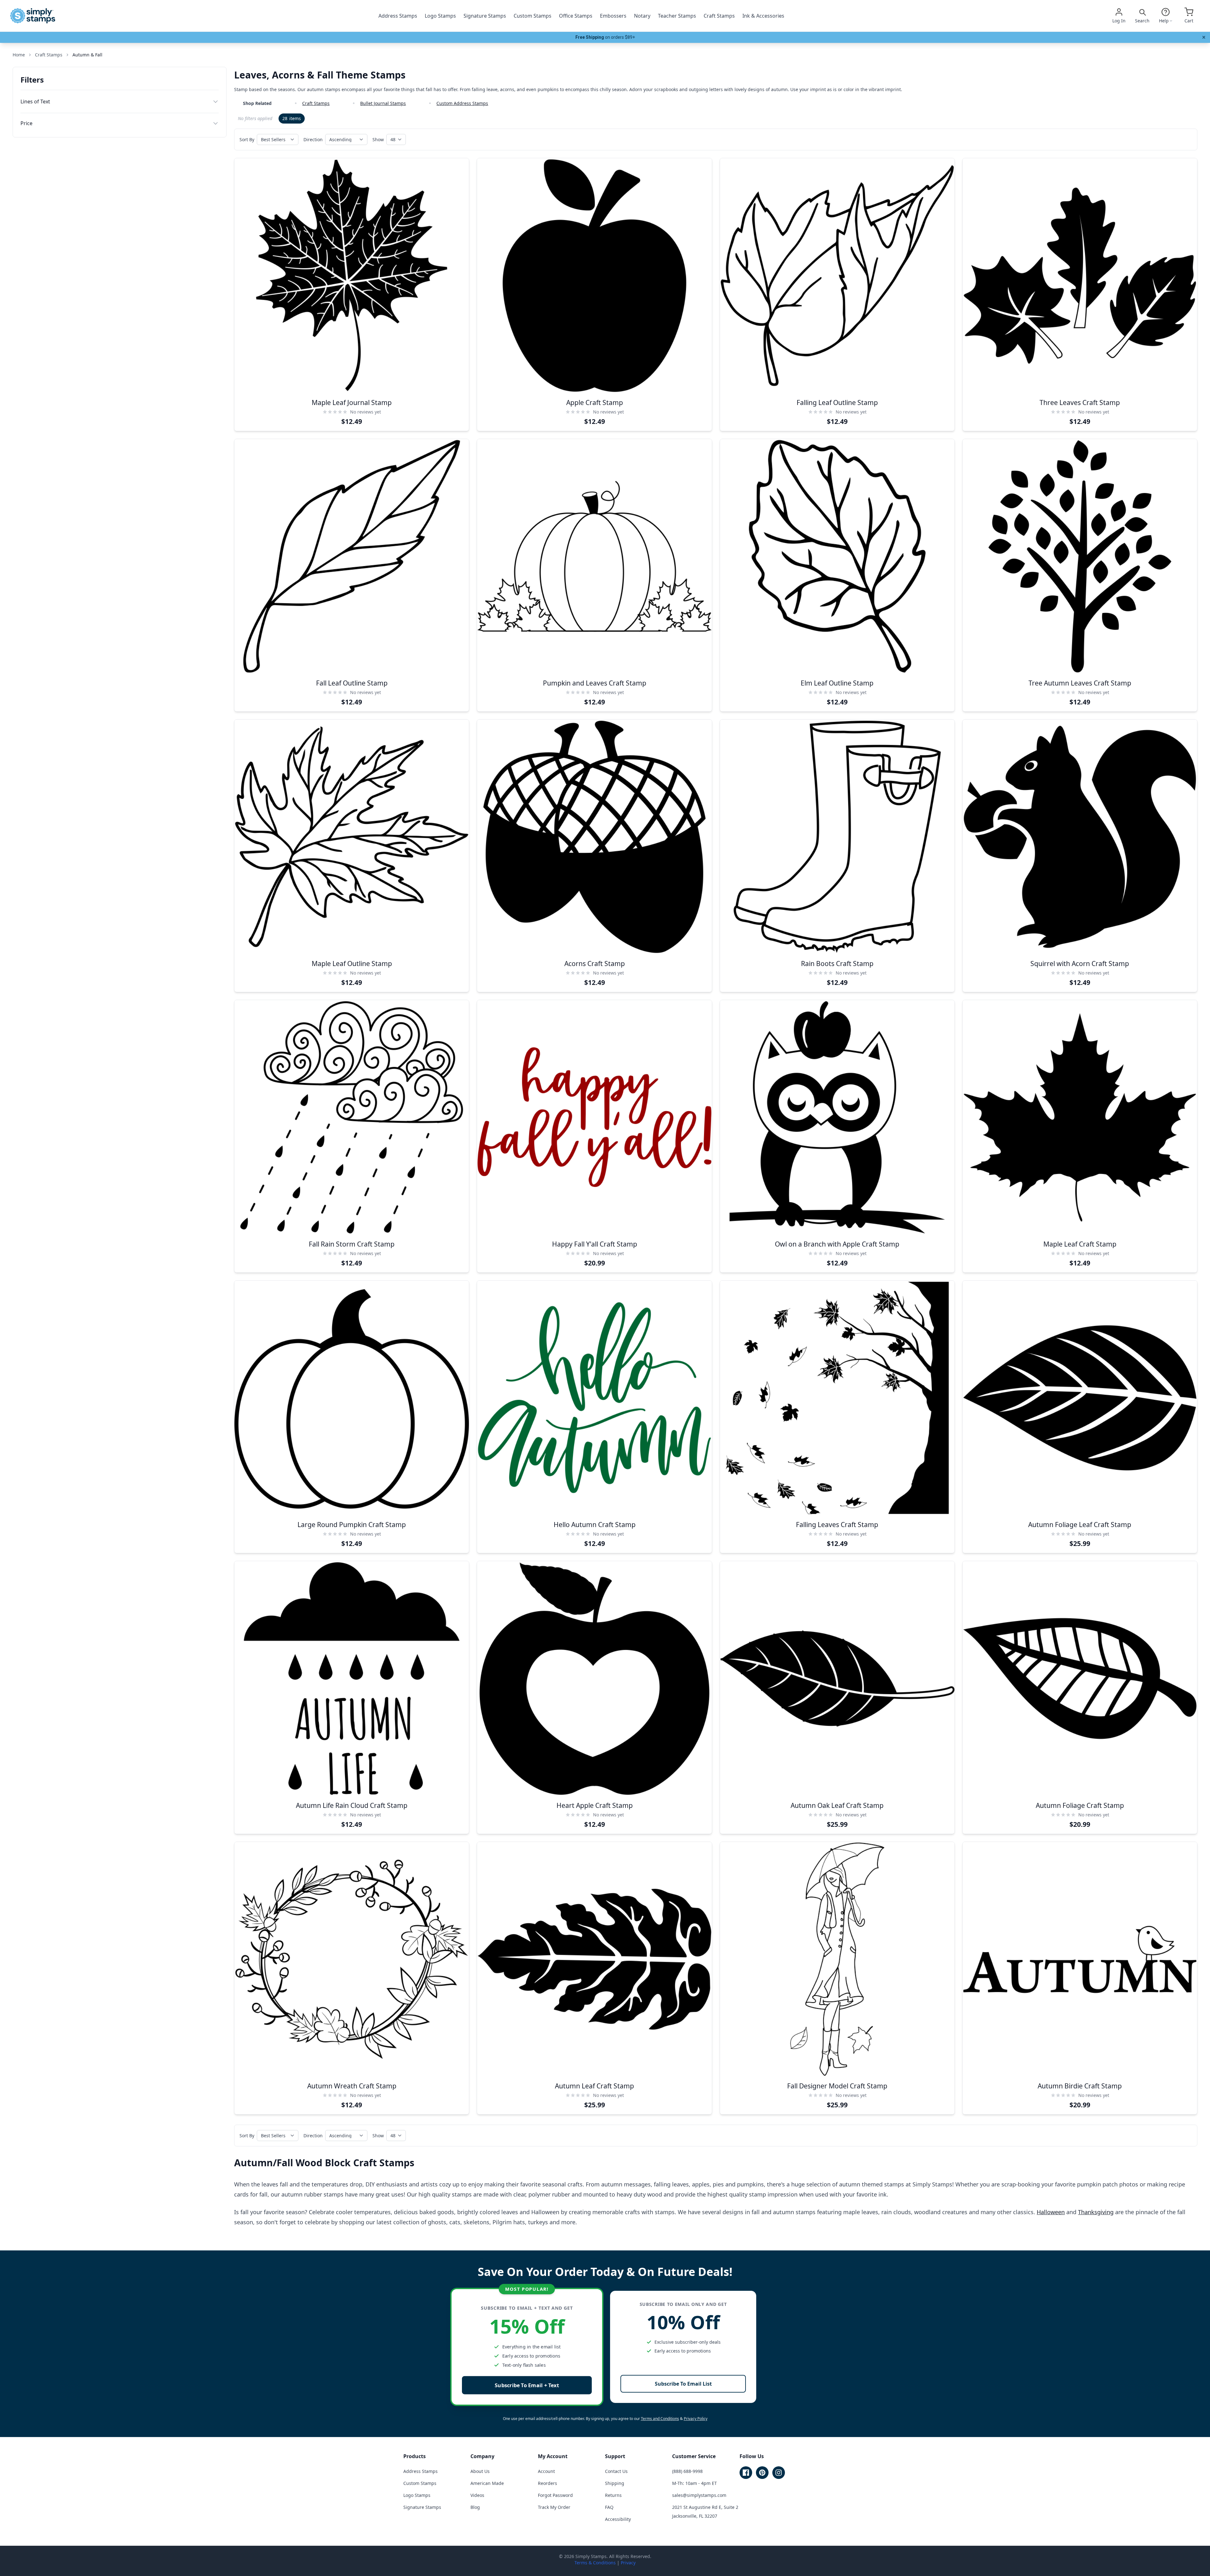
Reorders (547, 2483)
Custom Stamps (533, 16)
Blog (475, 2507)
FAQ (609, 2507)
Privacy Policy (696, 2419)
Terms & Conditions (595, 2563)
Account (546, 2471)
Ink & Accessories (763, 16)
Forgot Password (555, 2495)
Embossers (613, 16)
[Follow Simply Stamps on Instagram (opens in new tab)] (779, 2473)
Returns (613, 2495)
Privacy (628, 2563)
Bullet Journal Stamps (383, 103)
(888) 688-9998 (687, 2471)
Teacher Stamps (677, 16)
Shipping (615, 2483)
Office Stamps (576, 16)
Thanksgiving (1096, 2212)
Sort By (247, 139)
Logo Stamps (440, 16)
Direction (313, 139)
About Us (480, 2471)
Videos (477, 2495)
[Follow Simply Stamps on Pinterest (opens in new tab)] (762, 2473)
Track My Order (554, 2507)
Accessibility (618, 2519)
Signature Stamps (485, 16)
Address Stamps (398, 16)
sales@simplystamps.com (699, 2495)
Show (378, 139)
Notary (642, 16)
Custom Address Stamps (462, 103)
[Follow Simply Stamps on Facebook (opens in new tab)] (746, 2473)
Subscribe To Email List (683, 2384)
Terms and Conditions (660, 2419)
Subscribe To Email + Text (527, 2385)
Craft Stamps (719, 16)
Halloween (1051, 2212)
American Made (487, 2483)
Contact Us (616, 2471)
